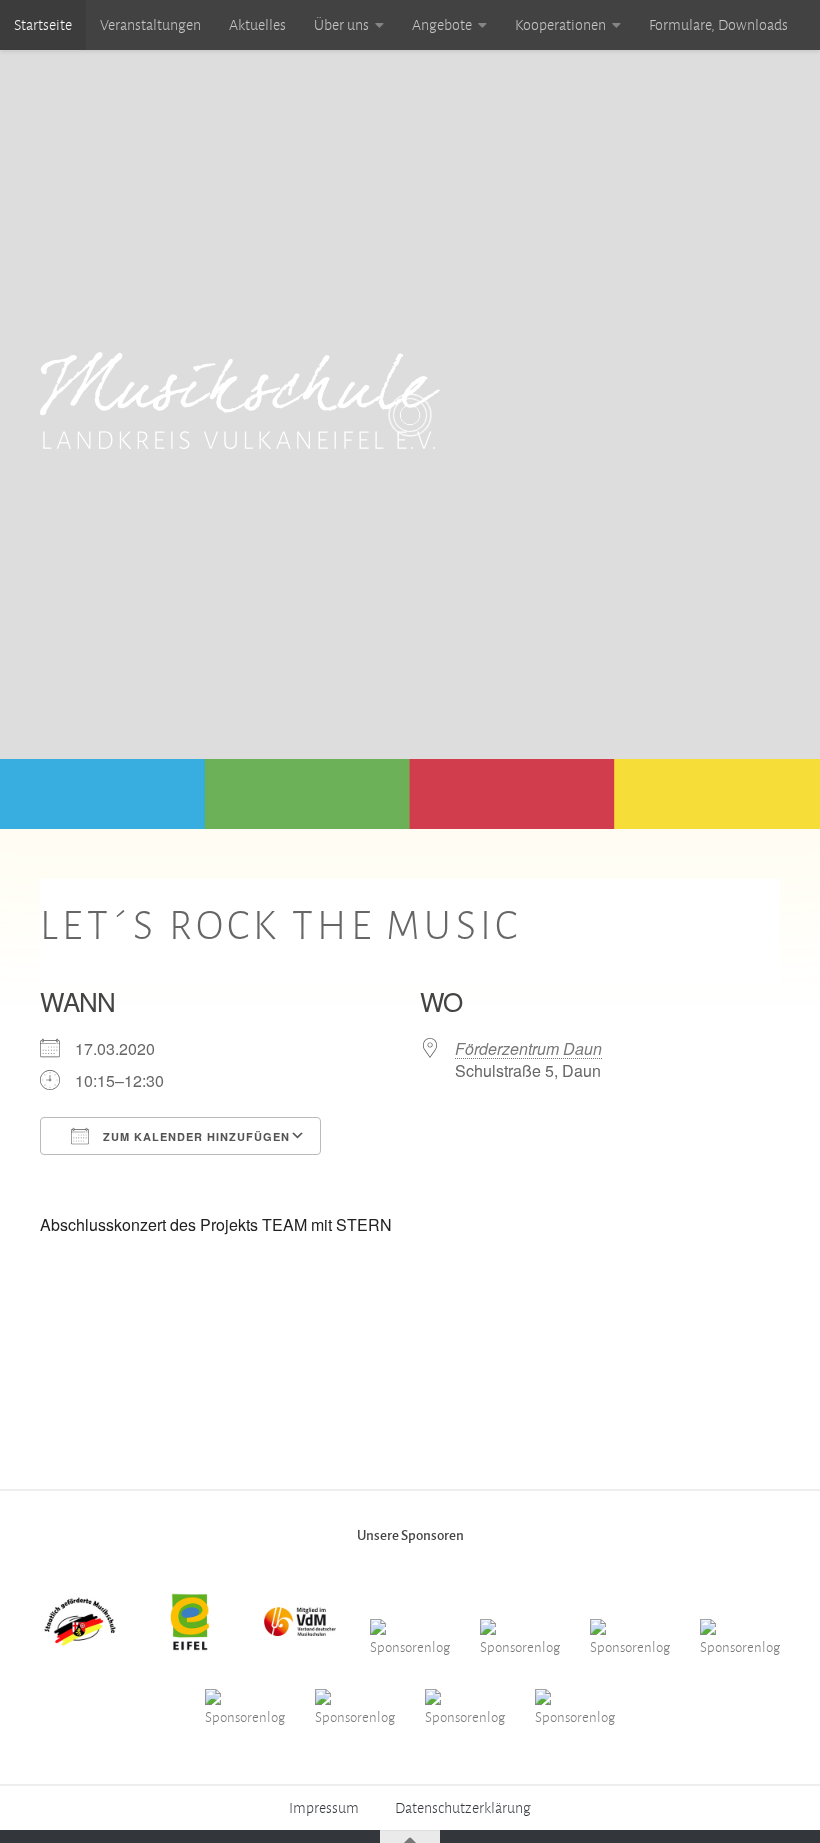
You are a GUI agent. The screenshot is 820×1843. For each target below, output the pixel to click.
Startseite (43, 25)
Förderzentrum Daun (528, 1048)
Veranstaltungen (150, 25)
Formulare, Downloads (718, 25)
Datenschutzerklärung (463, 1808)
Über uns (341, 25)
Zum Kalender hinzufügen (194, 1136)
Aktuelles (257, 25)
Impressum (324, 1808)
